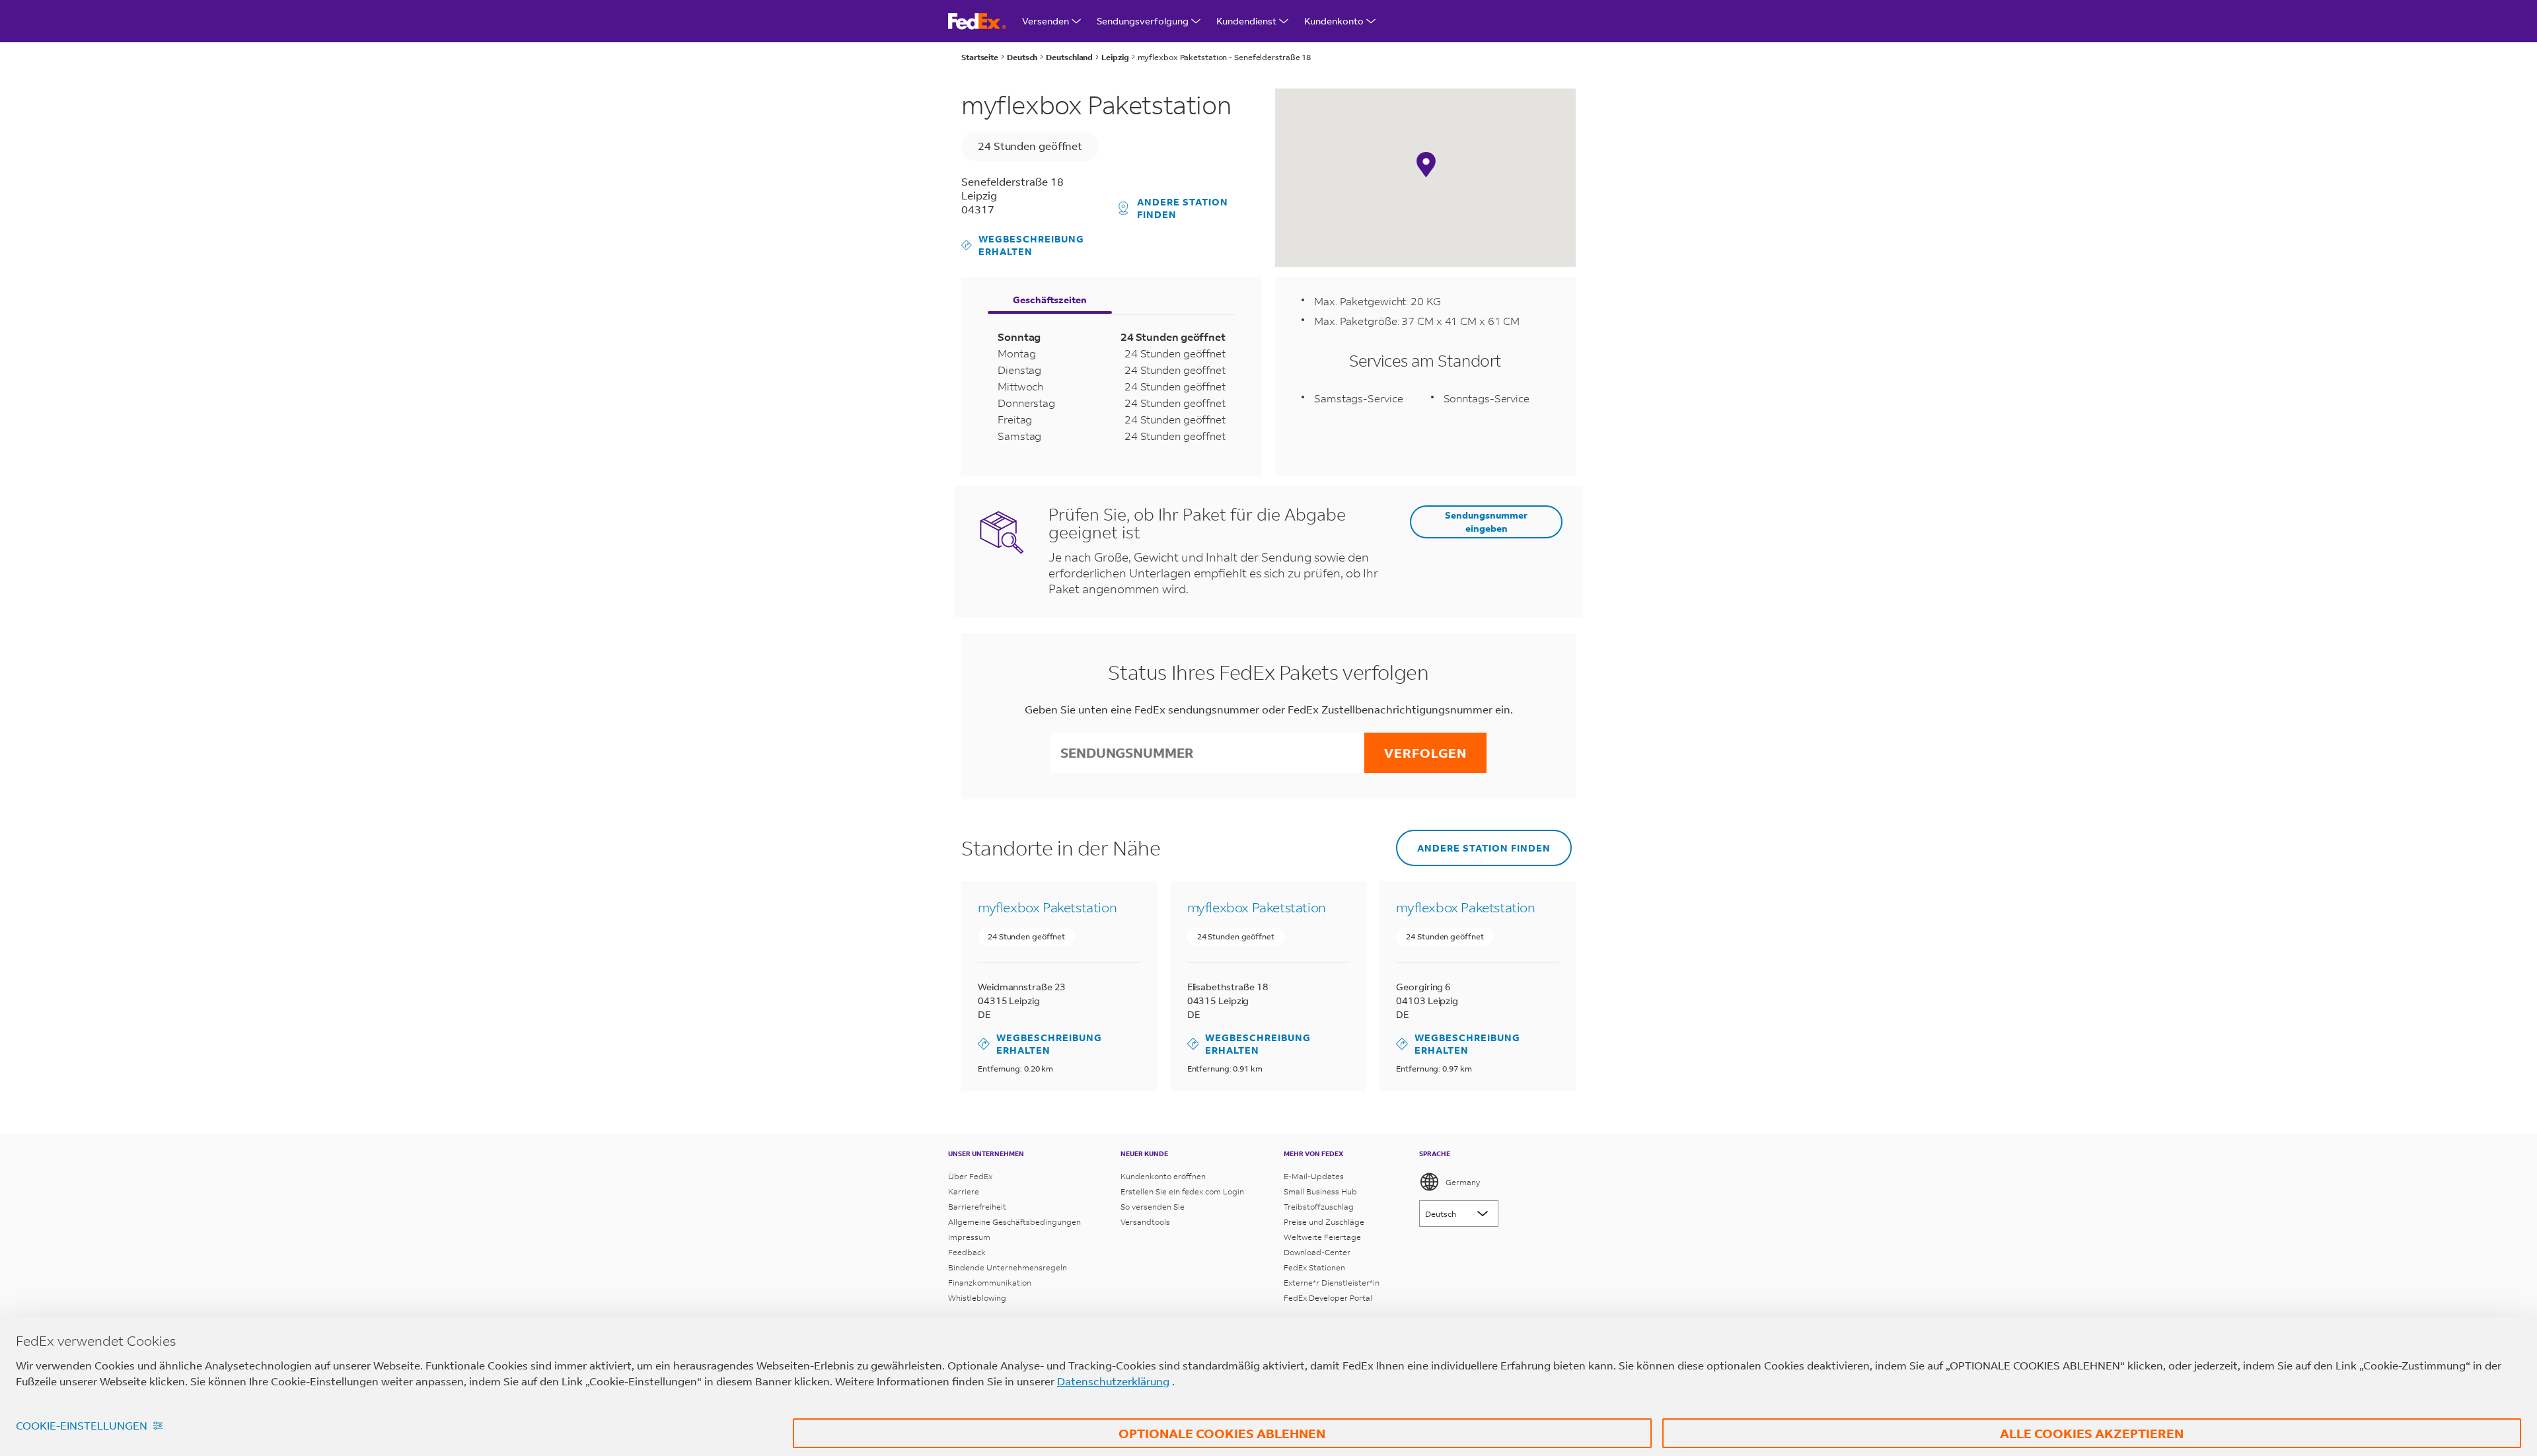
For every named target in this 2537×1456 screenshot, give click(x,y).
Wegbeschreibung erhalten (1023, 245)
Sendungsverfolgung (1143, 21)
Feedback (967, 1252)
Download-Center (1317, 1252)
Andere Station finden (1183, 208)
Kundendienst (1246, 21)
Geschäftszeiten (1050, 300)
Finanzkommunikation (990, 1283)
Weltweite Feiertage (1322, 1237)
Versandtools (1145, 1222)
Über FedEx (970, 1176)
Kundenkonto (1334, 21)
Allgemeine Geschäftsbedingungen (1014, 1222)
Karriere (964, 1191)
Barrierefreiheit (977, 1207)
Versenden (1046, 21)
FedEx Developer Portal (1328, 1298)
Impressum (969, 1237)
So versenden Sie (1153, 1207)
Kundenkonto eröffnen (1163, 1176)
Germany (1463, 1182)
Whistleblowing (977, 1298)
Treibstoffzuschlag (1319, 1207)
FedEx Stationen (1314, 1267)
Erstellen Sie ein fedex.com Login (1182, 1191)
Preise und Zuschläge (1324, 1222)
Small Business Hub (1320, 1191)
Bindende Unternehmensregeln (1008, 1267)
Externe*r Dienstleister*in (1332, 1283)
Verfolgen (1425, 753)
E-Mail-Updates (1314, 1176)
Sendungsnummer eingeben (1486, 521)
